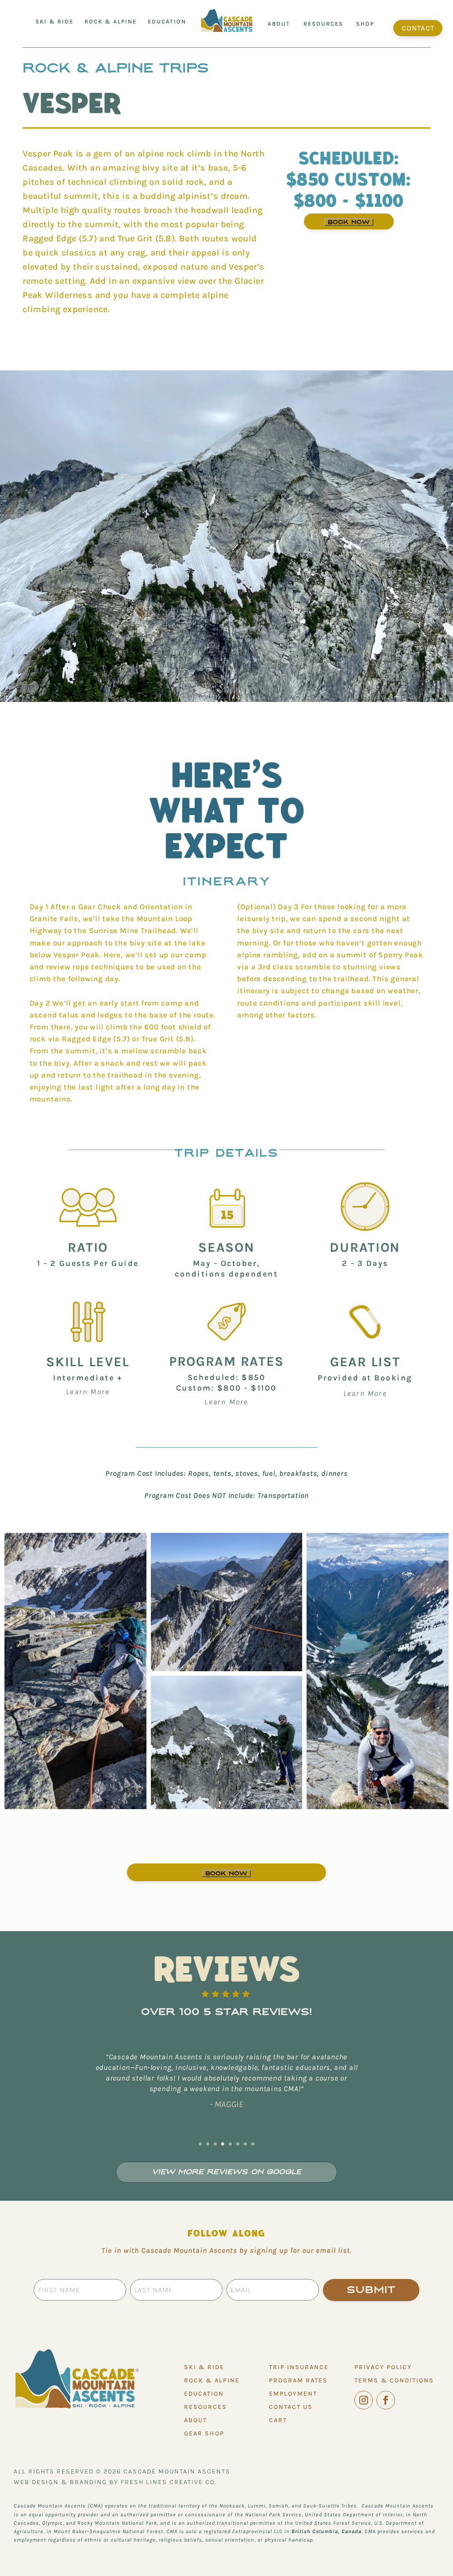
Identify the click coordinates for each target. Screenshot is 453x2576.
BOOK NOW (349, 222)
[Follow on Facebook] (386, 2400)
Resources (323, 24)
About (279, 24)
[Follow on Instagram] (364, 2400)
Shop (365, 24)
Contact (418, 28)
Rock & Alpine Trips (116, 68)
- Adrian (227, 2107)
